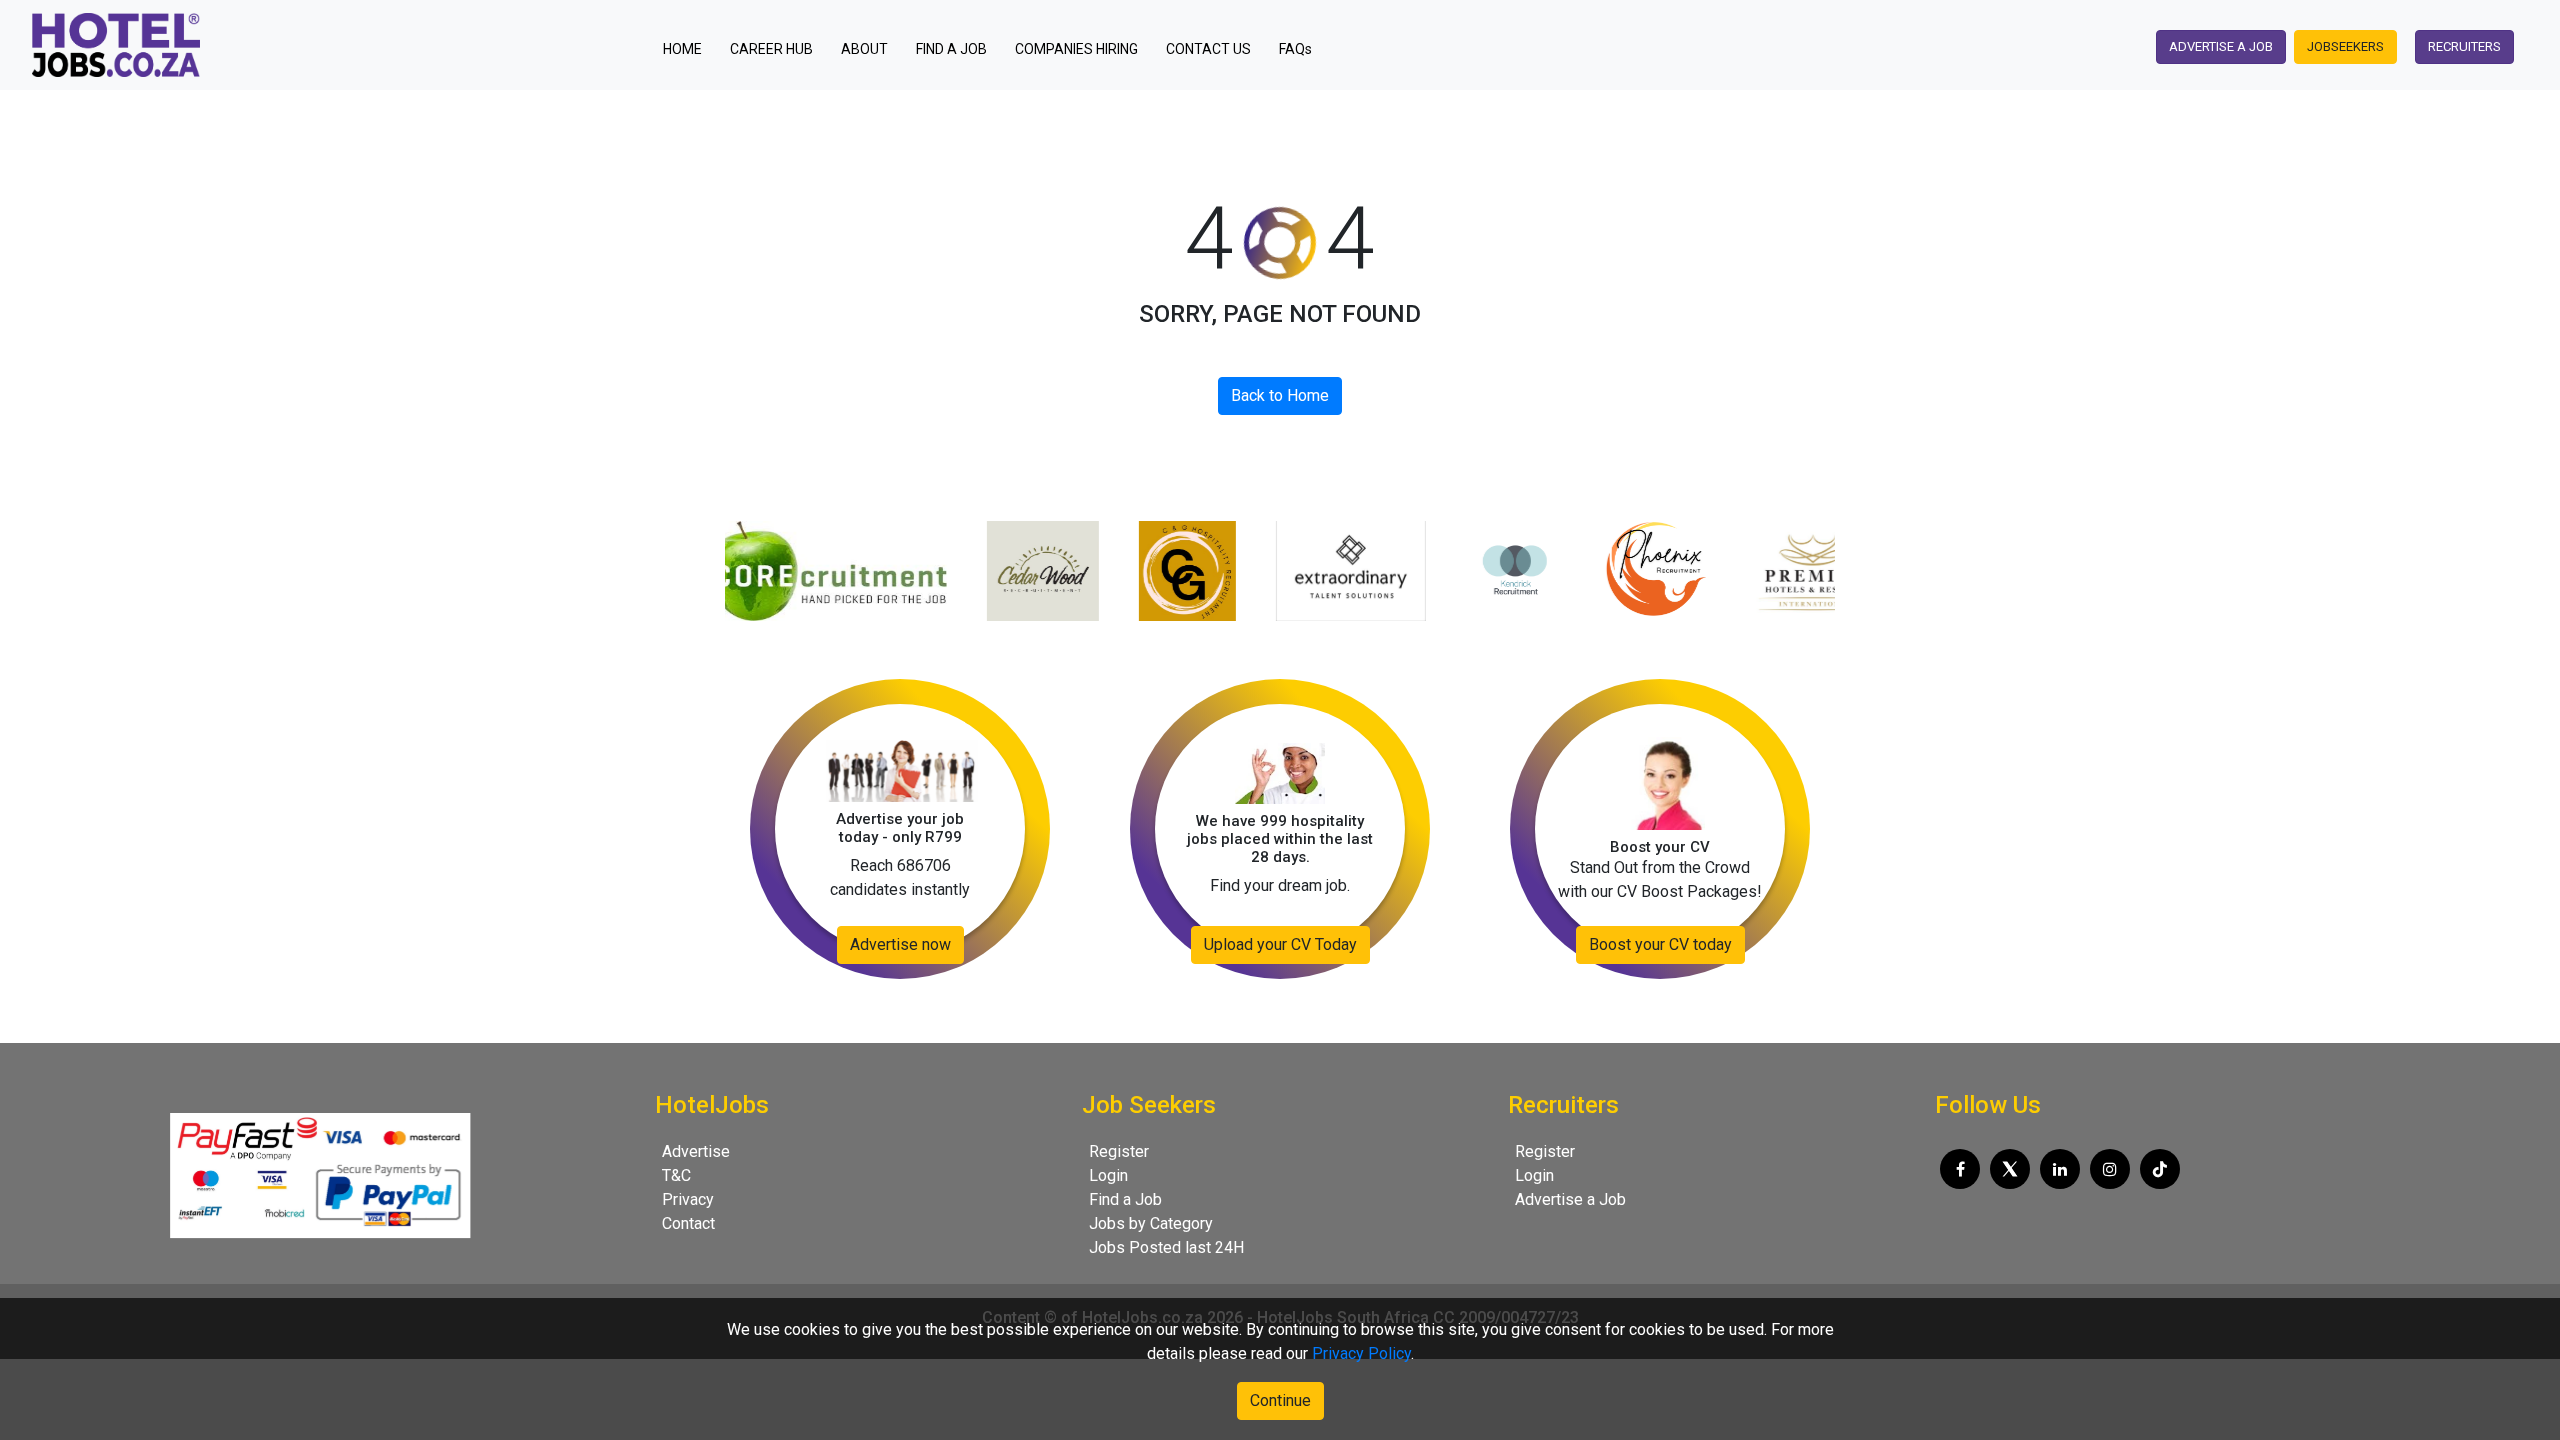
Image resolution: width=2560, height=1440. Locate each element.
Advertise (696, 1151)
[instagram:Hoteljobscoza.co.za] (2110, 1169)
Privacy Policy (1361, 1353)
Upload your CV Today (1280, 944)
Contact (688, 1223)
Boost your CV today (1660, 944)
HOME (688, 48)
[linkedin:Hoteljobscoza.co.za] (2060, 1169)
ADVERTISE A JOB (2221, 46)
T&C (676, 1175)
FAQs (1295, 49)
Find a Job (1125, 1199)
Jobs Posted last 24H (1166, 1247)
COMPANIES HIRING (1076, 49)
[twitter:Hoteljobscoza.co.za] (2010, 1169)
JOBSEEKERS (2345, 46)
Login (1108, 1175)
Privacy (688, 1199)
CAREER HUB (771, 49)
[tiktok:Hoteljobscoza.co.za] (2160, 1169)
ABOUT (864, 49)
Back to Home (1280, 395)
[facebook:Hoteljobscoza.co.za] (1960, 1169)
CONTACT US (1208, 49)
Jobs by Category (1151, 1223)
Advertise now (900, 944)
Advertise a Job (1570, 1199)
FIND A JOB (951, 49)
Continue (1280, 1400)
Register (1119, 1151)
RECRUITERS (2464, 46)
